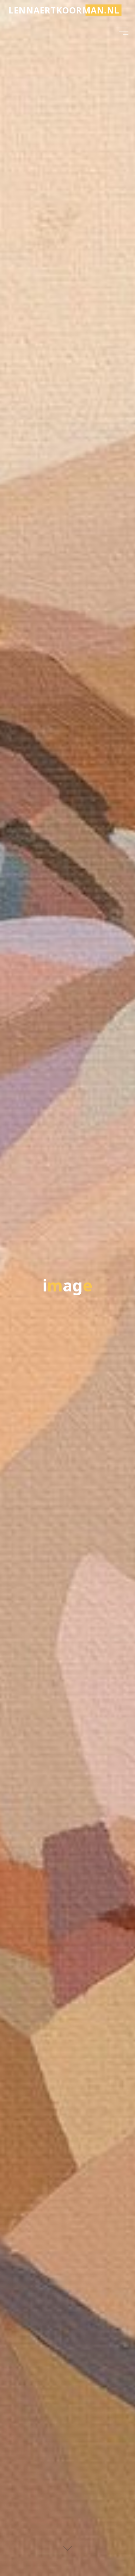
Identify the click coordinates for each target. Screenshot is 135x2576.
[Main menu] (122, 31)
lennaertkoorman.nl (64, 10)
